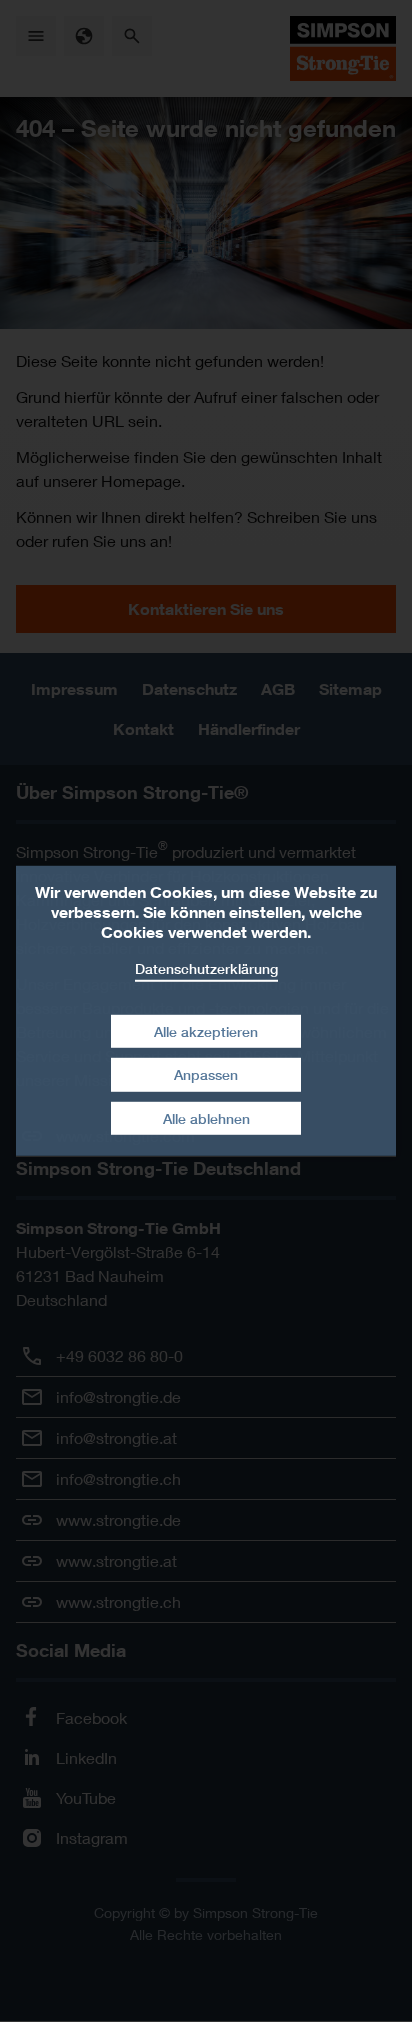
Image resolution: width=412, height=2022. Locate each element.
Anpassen (206, 1074)
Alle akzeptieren (206, 1030)
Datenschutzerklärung (206, 968)
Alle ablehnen (206, 1118)
